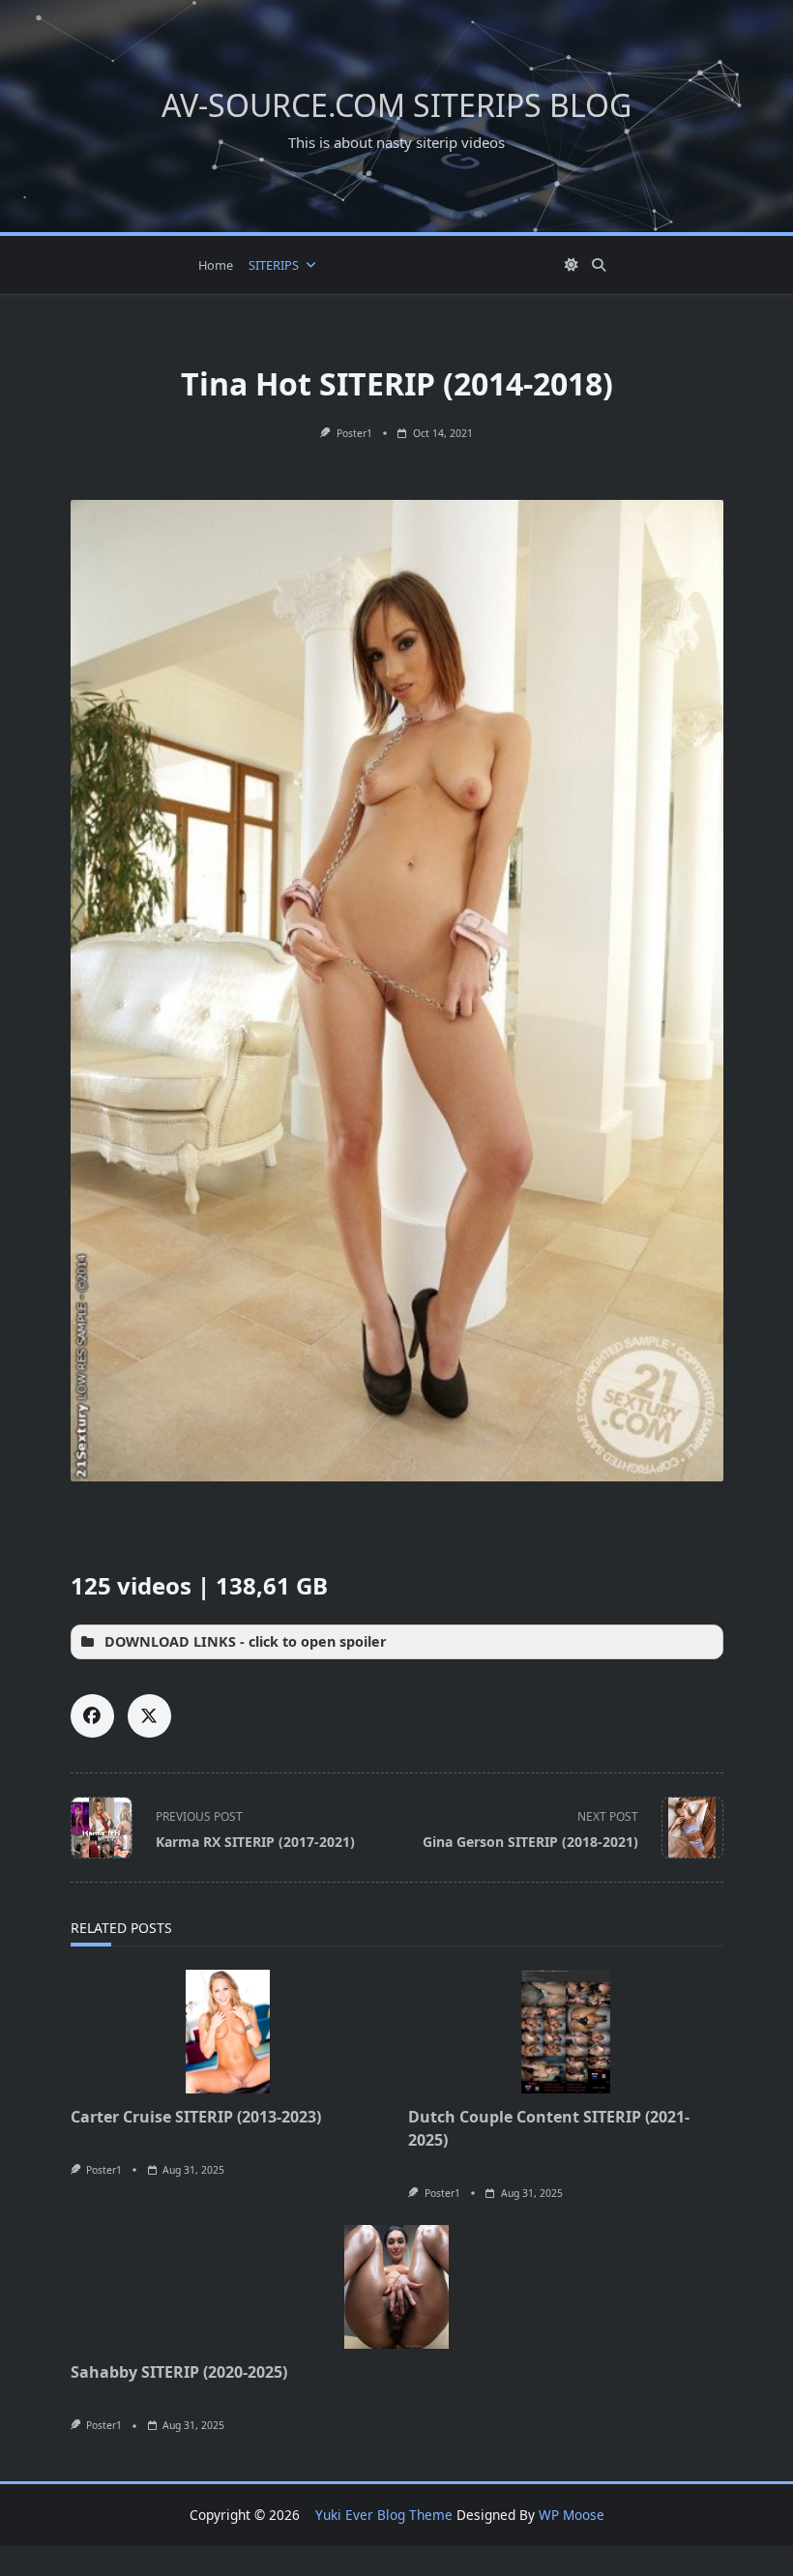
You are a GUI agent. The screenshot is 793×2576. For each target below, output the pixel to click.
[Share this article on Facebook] (92, 1716)
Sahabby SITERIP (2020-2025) (179, 2372)
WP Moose (572, 2515)
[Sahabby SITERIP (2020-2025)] (397, 2287)
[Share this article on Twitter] (149, 1716)
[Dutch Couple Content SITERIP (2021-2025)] (566, 2032)
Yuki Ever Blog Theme (384, 2515)
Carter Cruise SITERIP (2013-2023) (196, 2117)
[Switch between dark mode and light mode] (573, 265)
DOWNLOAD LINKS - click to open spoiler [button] (246, 1641)
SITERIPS (274, 265)
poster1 (354, 433)
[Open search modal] (599, 265)
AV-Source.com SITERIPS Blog (396, 105)
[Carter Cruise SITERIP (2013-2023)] (228, 2032)
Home (216, 265)
